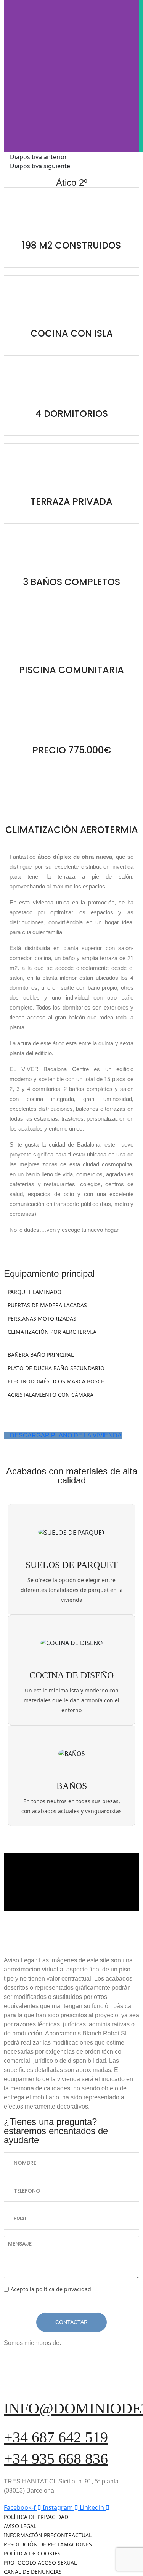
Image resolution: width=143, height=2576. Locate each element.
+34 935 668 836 (56, 2459)
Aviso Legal (20, 2526)
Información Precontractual (48, 2535)
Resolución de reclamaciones (48, 2544)
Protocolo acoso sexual (40, 2562)
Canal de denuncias (33, 2572)
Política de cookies (32, 2553)
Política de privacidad (36, 2517)
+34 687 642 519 (56, 2437)
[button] (71, 157)
